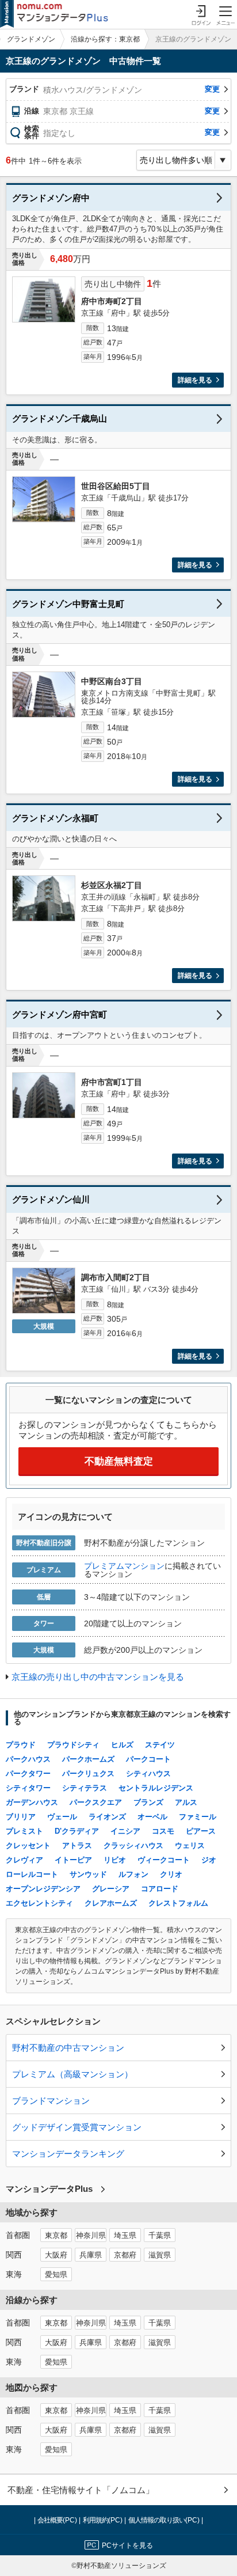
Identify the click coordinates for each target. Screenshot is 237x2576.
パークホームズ (88, 1759)
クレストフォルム (178, 1903)
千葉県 (160, 2236)
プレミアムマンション (124, 1566)
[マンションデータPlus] (54, 14)
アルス (186, 1802)
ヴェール (62, 1817)
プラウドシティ (73, 1745)
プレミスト (24, 1831)
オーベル (152, 1817)
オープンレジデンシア (43, 1889)
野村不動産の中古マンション (68, 2048)
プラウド (21, 1745)
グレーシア (111, 1889)
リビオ (115, 1860)
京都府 (125, 2255)
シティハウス (148, 1773)
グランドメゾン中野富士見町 (68, 604)
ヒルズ (122, 1745)
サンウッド (88, 1874)
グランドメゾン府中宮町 (60, 1014)
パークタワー (28, 1773)
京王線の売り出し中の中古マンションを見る (98, 1677)
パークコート (148, 1759)
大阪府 (56, 2255)
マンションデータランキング (68, 2154)
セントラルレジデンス (156, 1788)
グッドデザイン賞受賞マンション (77, 2127)
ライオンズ (107, 1817)
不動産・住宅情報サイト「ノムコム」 (81, 2490)
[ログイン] (201, 14)
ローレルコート (32, 1874)
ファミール (198, 1817)
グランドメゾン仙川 (51, 1199)
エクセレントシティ (39, 1903)
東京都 (56, 2236)
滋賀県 (160, 2255)
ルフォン (133, 1874)
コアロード (160, 1889)
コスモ (163, 1831)
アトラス (77, 1845)
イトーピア (73, 1860)
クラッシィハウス (133, 1845)
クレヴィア (24, 1860)
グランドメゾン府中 (51, 198)
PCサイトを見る (127, 2545)
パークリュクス (88, 1773)
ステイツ (160, 1745)
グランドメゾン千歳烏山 (60, 418)
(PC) (58, 2520)
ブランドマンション (51, 2101)
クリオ (171, 1874)
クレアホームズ (111, 1903)
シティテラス (85, 1788)
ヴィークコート (164, 1860)
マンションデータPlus (49, 2189)
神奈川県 (91, 2236)
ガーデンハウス (32, 1802)
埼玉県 (125, 2236)
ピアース (201, 1831)
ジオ (209, 1860)
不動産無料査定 (119, 1461)
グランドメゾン (31, 39)
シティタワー (28, 1788)
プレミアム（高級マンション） (72, 2074)
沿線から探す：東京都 (105, 39)
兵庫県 (91, 2255)
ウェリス (190, 1845)
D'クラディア (77, 1831)
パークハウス (28, 1759)
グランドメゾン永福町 (55, 818)
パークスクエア (96, 1802)
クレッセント (28, 1845)
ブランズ (148, 1802)
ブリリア (21, 1817)
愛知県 (56, 2275)
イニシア (125, 1831)
